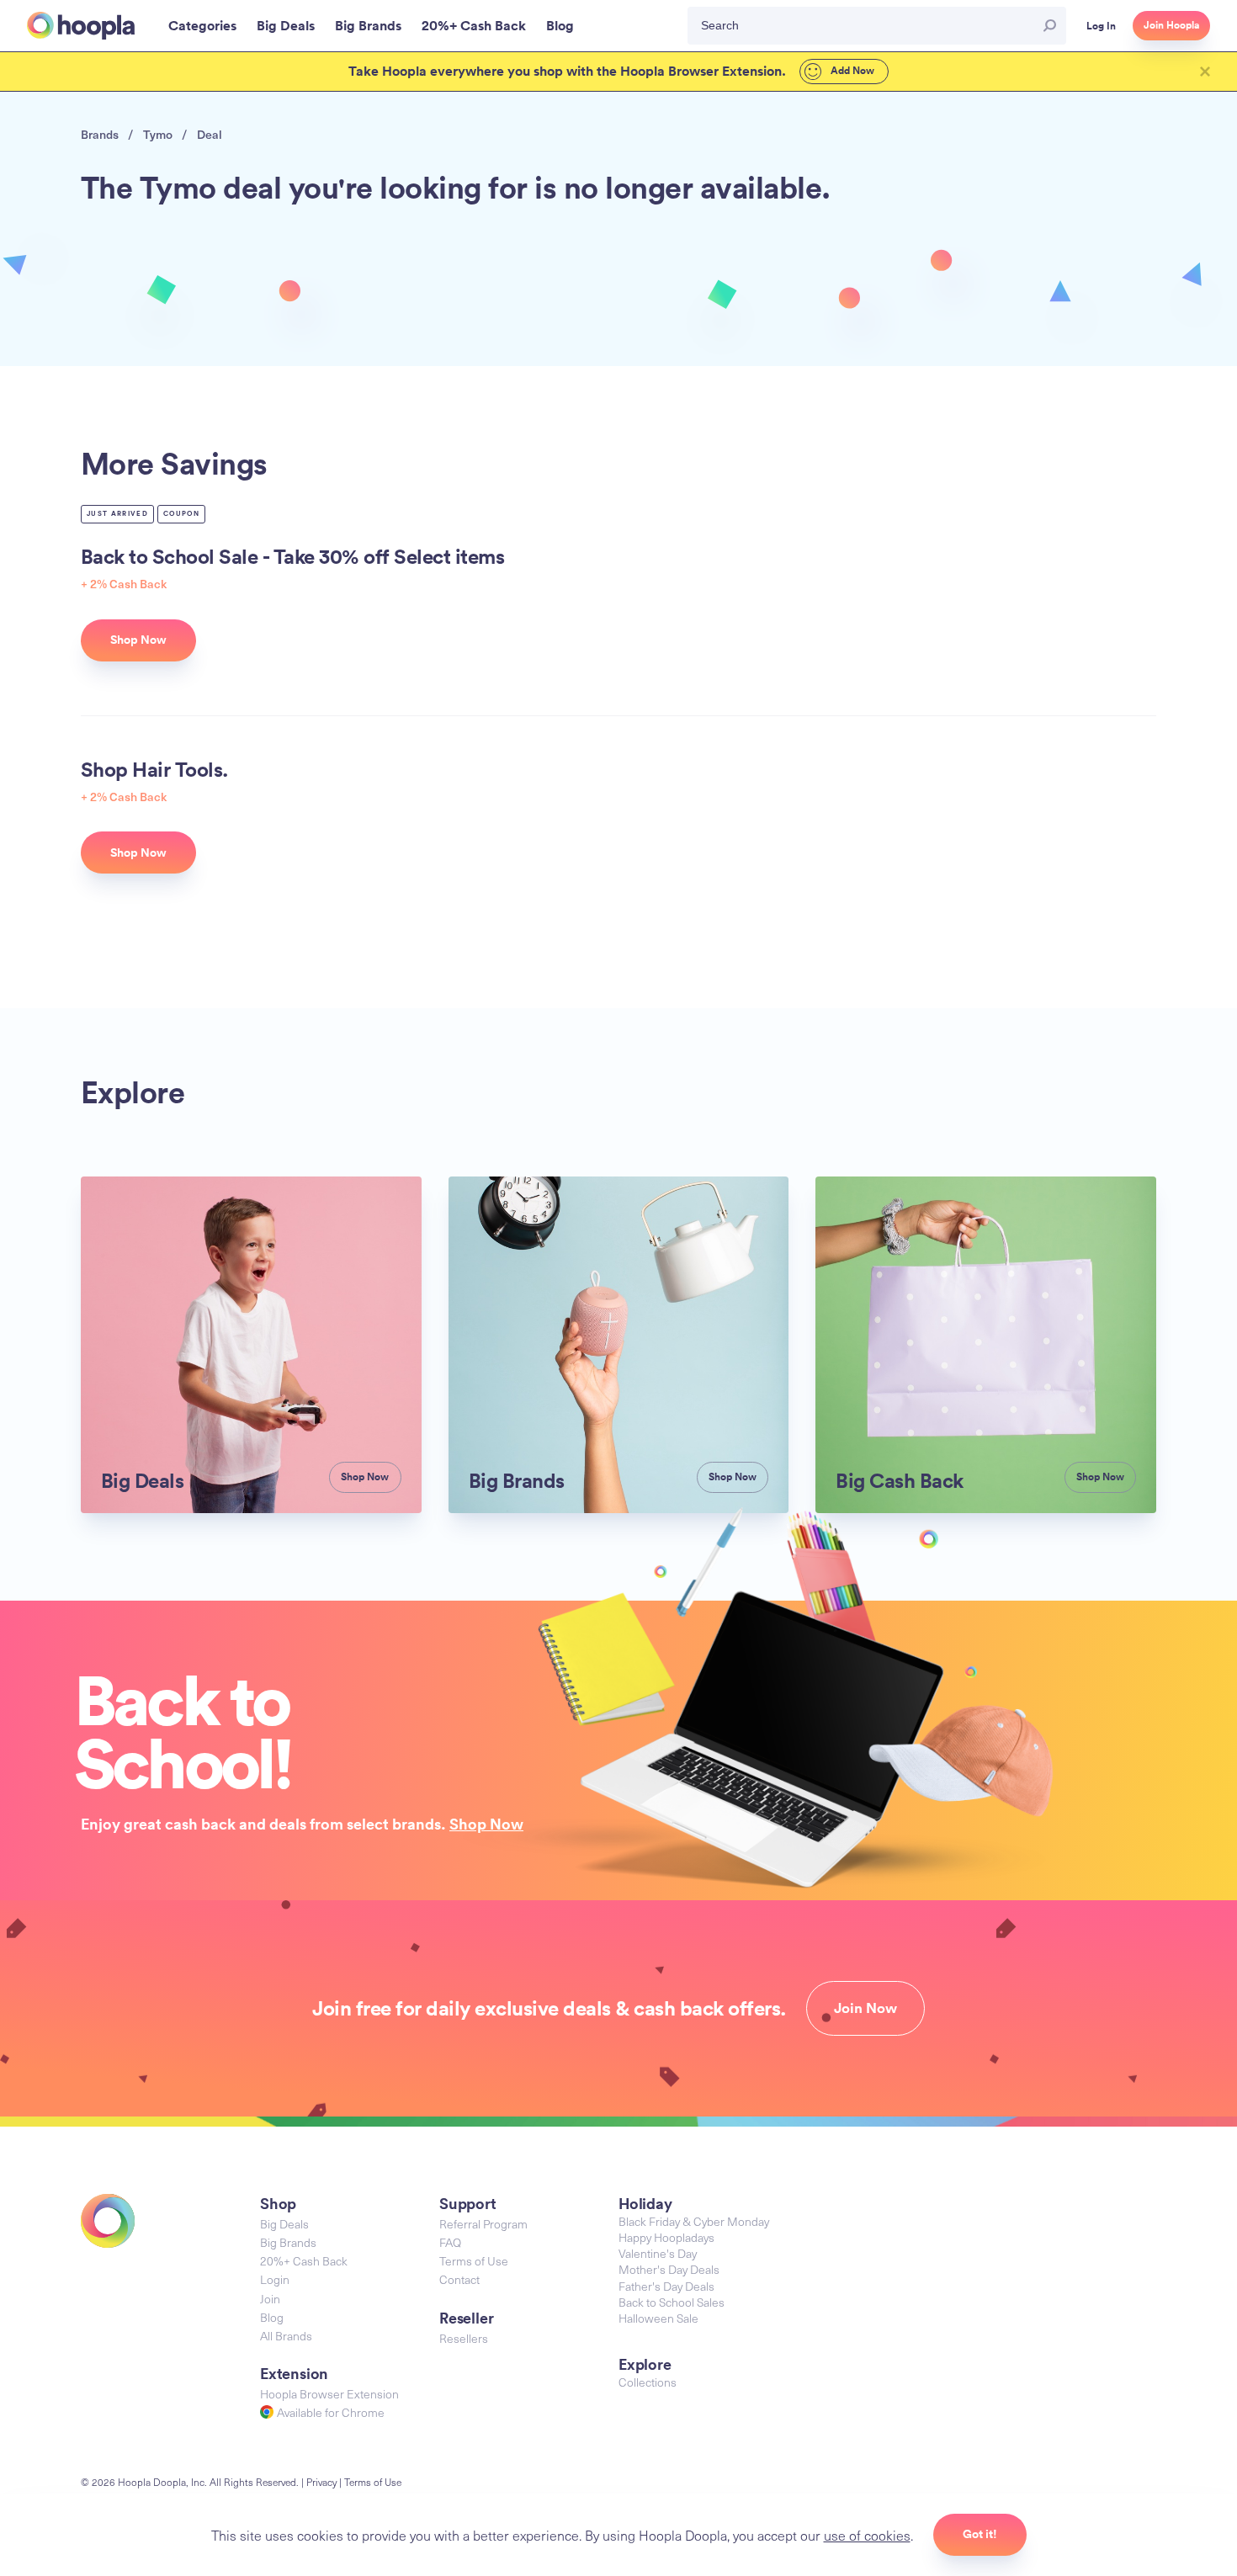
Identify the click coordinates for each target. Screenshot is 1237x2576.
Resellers (464, 2338)
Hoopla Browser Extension (329, 2394)
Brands (100, 134)
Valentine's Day (658, 2253)
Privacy (321, 2482)
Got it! (980, 2534)
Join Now (865, 2008)
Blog (272, 2317)
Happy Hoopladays (666, 2237)
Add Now (851, 71)
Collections (648, 2382)
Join (270, 2299)
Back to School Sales (672, 2302)
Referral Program (483, 2224)
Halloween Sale (658, 2318)
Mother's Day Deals (669, 2269)
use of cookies (867, 2535)
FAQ (450, 2242)
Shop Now (486, 1824)
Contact (459, 2279)
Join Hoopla (1171, 25)
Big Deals (284, 2224)
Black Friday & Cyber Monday (694, 2221)
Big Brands (288, 2242)
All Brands (286, 2336)
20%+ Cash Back (304, 2261)
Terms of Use (474, 2261)
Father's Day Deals (666, 2286)
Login (275, 2279)
